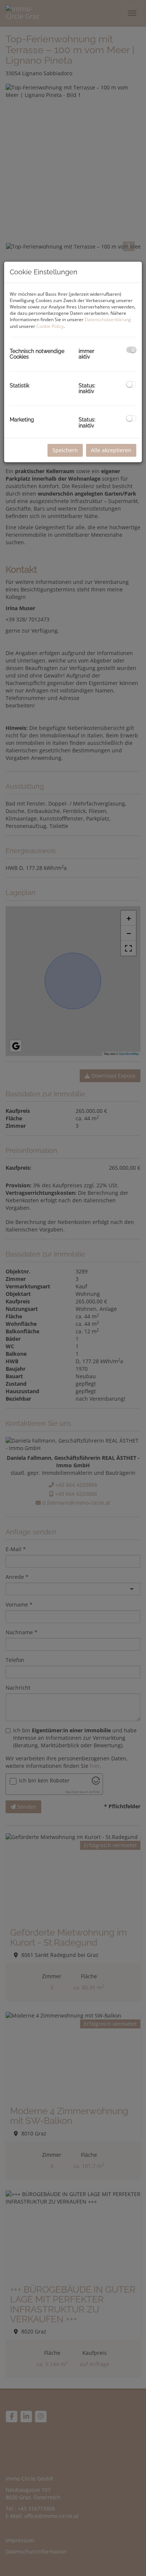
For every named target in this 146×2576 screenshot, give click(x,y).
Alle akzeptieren (111, 450)
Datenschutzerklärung (108, 319)
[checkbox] (131, 350)
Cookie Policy (50, 326)
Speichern (65, 450)
